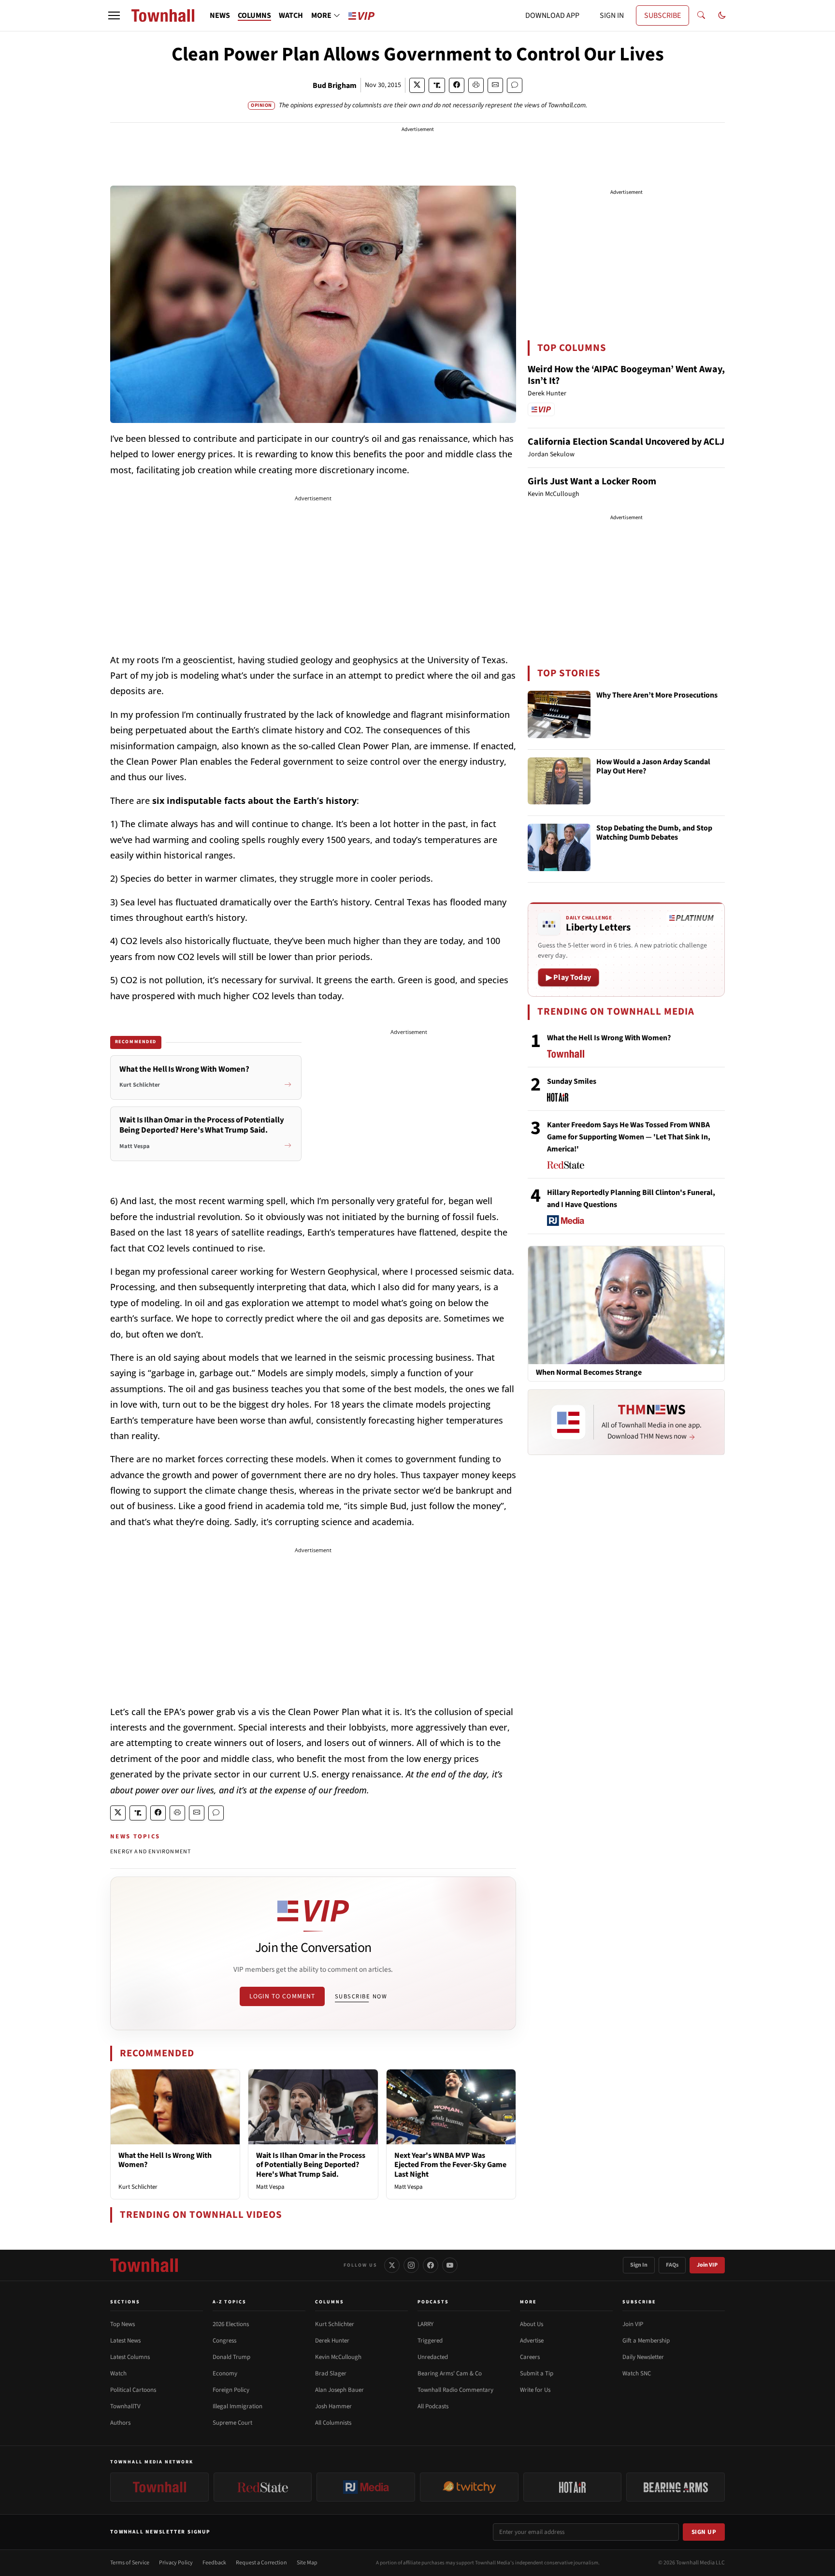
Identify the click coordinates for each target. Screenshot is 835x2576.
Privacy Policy (176, 2563)
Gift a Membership (646, 2341)
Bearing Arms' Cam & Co (450, 2373)
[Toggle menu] (114, 15)
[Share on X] (417, 85)
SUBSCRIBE (662, 15)
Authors (120, 2423)
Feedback (214, 2563)
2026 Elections (231, 2324)
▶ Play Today (569, 977)
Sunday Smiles (572, 1081)
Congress (224, 2341)
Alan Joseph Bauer (339, 2390)
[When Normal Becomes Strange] (626, 1305)
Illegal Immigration (238, 2406)
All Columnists (333, 2423)
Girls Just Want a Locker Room (592, 481)
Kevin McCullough (338, 2357)
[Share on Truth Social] (437, 85)
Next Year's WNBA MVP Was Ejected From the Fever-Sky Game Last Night (450, 2165)
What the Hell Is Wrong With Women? (165, 2160)
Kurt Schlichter (138, 2187)
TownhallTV (125, 2406)
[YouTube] (450, 2265)
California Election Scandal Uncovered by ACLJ (626, 442)
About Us (532, 2324)
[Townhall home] (144, 2265)
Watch (118, 2373)
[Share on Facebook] (457, 85)
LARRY (425, 2324)
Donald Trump (231, 2357)
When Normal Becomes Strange (589, 1373)
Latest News (125, 2341)
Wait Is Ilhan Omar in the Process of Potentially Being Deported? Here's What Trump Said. (311, 2165)
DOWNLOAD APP (552, 15)
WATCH (291, 15)
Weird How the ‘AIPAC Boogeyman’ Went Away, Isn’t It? (626, 375)
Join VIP (707, 2265)
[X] (392, 2265)
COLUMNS (254, 15)
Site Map (307, 2563)
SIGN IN (612, 15)
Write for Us (535, 2390)
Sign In (639, 2265)
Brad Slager (331, 2373)
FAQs (672, 2265)
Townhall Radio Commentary (455, 2390)
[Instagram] (411, 2265)
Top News (122, 2324)
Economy (225, 2373)
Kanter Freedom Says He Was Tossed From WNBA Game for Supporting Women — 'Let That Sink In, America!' (629, 1137)
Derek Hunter (332, 2341)
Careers (530, 2357)
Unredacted (433, 2357)
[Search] (701, 15)
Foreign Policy (231, 2390)
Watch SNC (637, 2373)
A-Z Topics (230, 2302)
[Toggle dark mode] (722, 15)
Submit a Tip (537, 2373)
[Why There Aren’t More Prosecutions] (559, 714)
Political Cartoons (133, 2390)
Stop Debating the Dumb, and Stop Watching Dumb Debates (654, 833)
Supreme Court (232, 2423)
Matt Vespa (270, 2187)
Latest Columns (130, 2357)
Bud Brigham (335, 86)
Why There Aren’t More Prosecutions (657, 696)
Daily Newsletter (643, 2357)
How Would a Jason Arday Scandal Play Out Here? (653, 767)
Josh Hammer (333, 2406)
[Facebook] (431, 2265)
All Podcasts (433, 2406)
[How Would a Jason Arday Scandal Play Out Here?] (559, 781)
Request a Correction (261, 2563)
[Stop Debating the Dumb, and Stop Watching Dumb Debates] (559, 847)
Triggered (430, 2341)
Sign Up (704, 2532)
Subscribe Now (361, 1996)
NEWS (220, 15)
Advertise (532, 2341)
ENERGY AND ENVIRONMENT (151, 1852)
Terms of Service (130, 2563)
